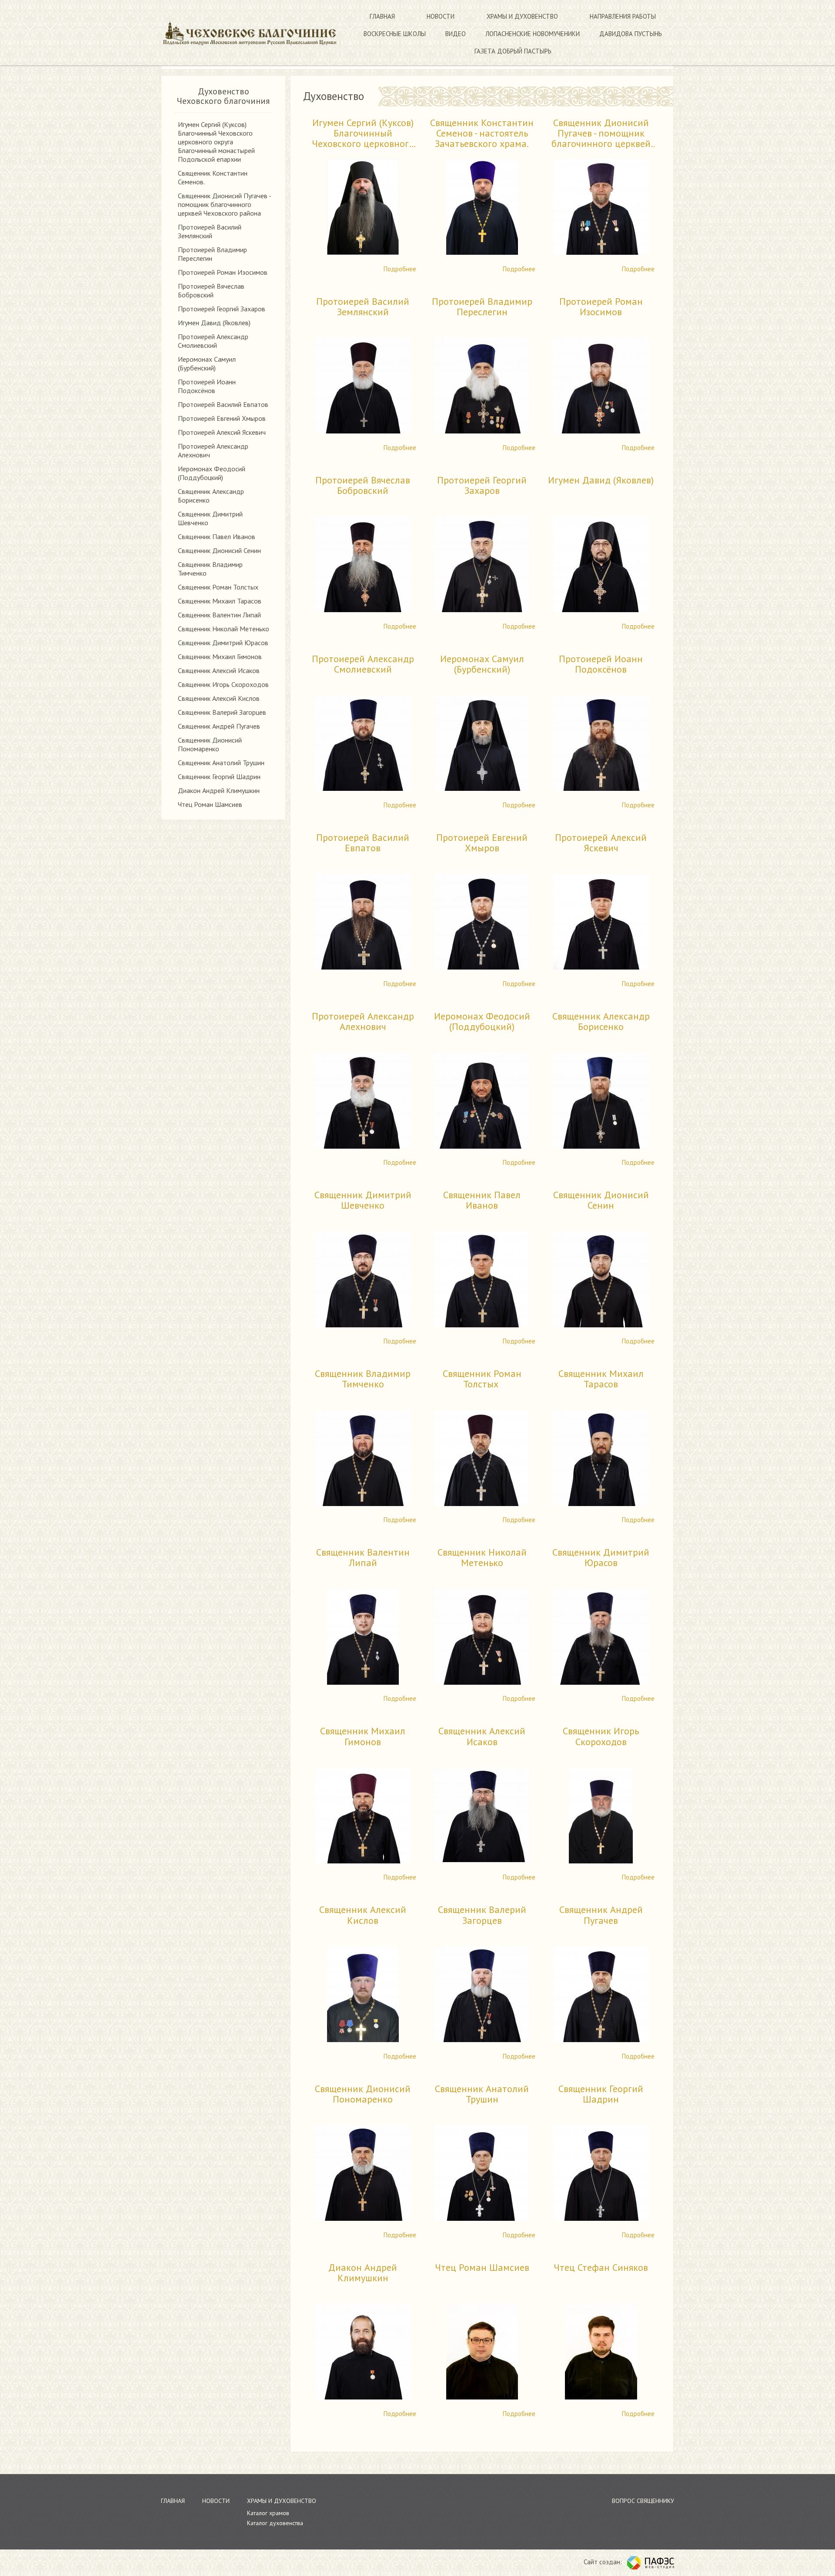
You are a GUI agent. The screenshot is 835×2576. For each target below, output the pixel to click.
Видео (456, 34)
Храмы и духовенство (522, 16)
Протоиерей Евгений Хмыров (222, 418)
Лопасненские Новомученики (533, 34)
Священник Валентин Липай (219, 615)
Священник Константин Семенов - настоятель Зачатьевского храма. (482, 133)
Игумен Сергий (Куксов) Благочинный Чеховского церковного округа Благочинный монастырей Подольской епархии (216, 142)
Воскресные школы (395, 34)
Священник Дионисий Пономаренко (210, 744)
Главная (382, 16)
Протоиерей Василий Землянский (210, 231)
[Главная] (250, 33)
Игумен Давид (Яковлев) (214, 323)
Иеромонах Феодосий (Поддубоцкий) (212, 473)
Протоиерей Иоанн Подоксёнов (207, 386)
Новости (441, 16)
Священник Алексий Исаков (219, 670)
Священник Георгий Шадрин (219, 776)
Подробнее (400, 269)
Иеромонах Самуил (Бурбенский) (207, 363)
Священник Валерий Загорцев (222, 712)
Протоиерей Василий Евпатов (223, 404)
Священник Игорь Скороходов (223, 684)
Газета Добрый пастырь (513, 51)
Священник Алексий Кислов (219, 698)
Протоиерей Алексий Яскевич (222, 432)
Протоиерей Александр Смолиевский (213, 341)
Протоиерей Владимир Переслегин (482, 307)
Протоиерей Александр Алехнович (363, 1022)
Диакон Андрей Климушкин (219, 790)
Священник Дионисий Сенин (219, 550)
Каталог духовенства (275, 2523)
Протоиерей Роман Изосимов (223, 272)
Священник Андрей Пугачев (219, 726)
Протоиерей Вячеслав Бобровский (211, 290)
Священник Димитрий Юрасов (223, 643)
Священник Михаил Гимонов (220, 656)
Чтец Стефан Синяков (601, 2268)
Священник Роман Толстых (219, 587)
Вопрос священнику (643, 2501)
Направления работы (623, 16)
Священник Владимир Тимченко (363, 1379)
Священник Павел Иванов (217, 537)
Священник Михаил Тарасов (220, 601)
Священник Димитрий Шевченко (363, 1200)
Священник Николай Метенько (224, 629)
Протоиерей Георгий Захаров (222, 309)
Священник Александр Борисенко (601, 1022)
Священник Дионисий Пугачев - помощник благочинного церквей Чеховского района (224, 204)
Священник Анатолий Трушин (221, 763)
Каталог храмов (268, 2513)
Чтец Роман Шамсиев (210, 804)
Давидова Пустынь (631, 34)
